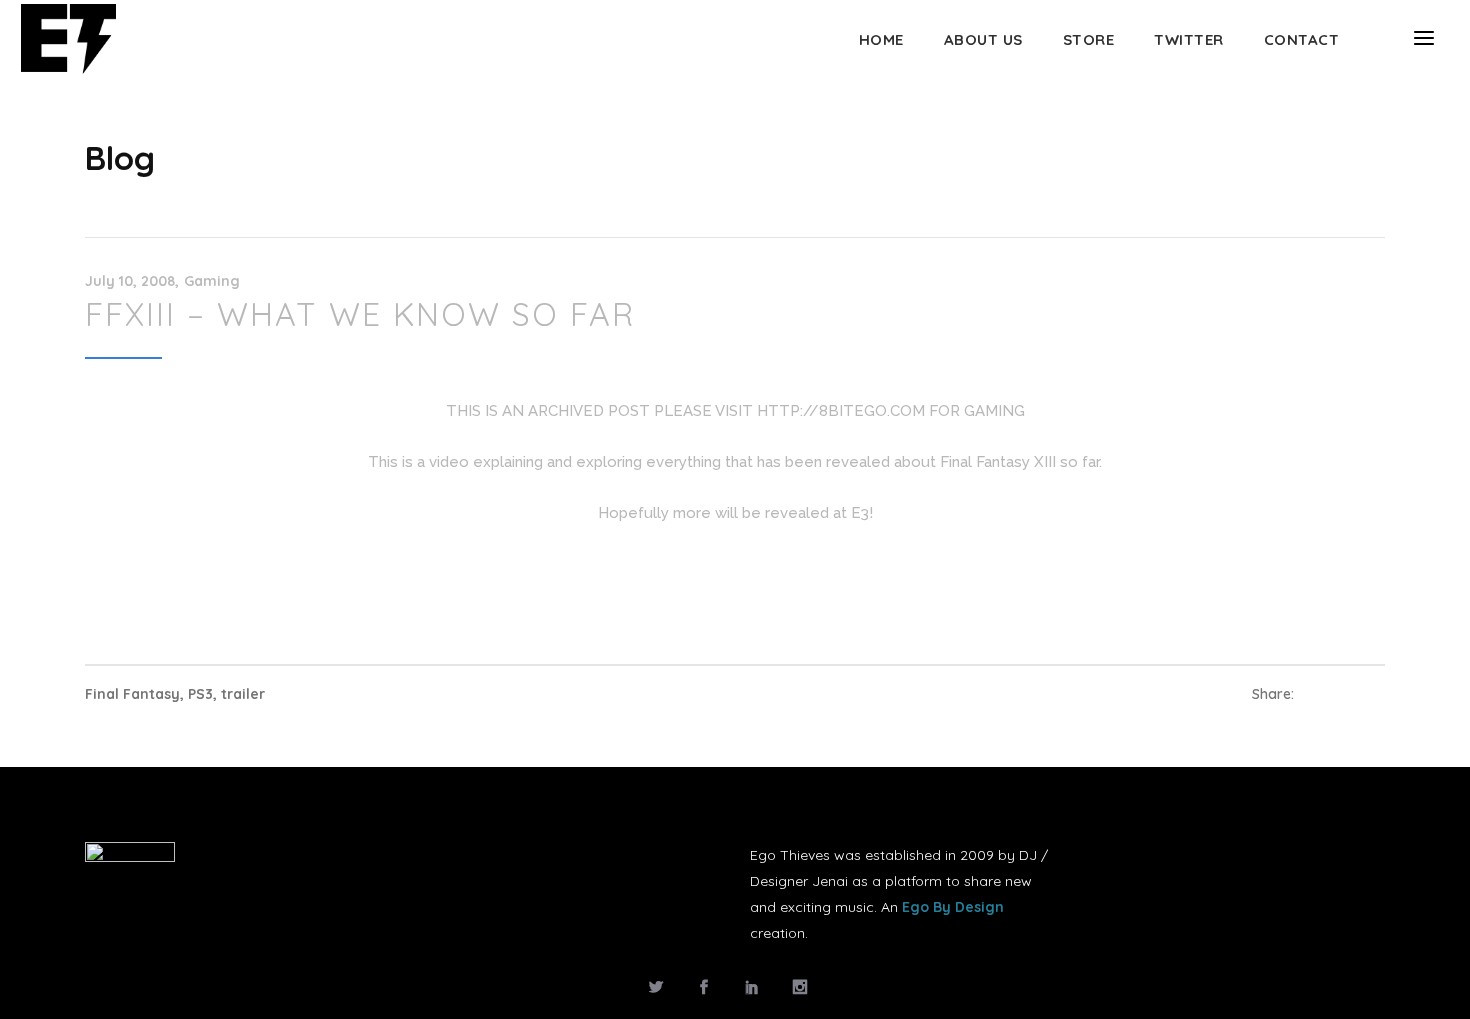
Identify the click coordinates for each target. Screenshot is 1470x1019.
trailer (243, 694)
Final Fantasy (132, 694)
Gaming (212, 281)
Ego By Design (953, 907)
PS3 (200, 694)
